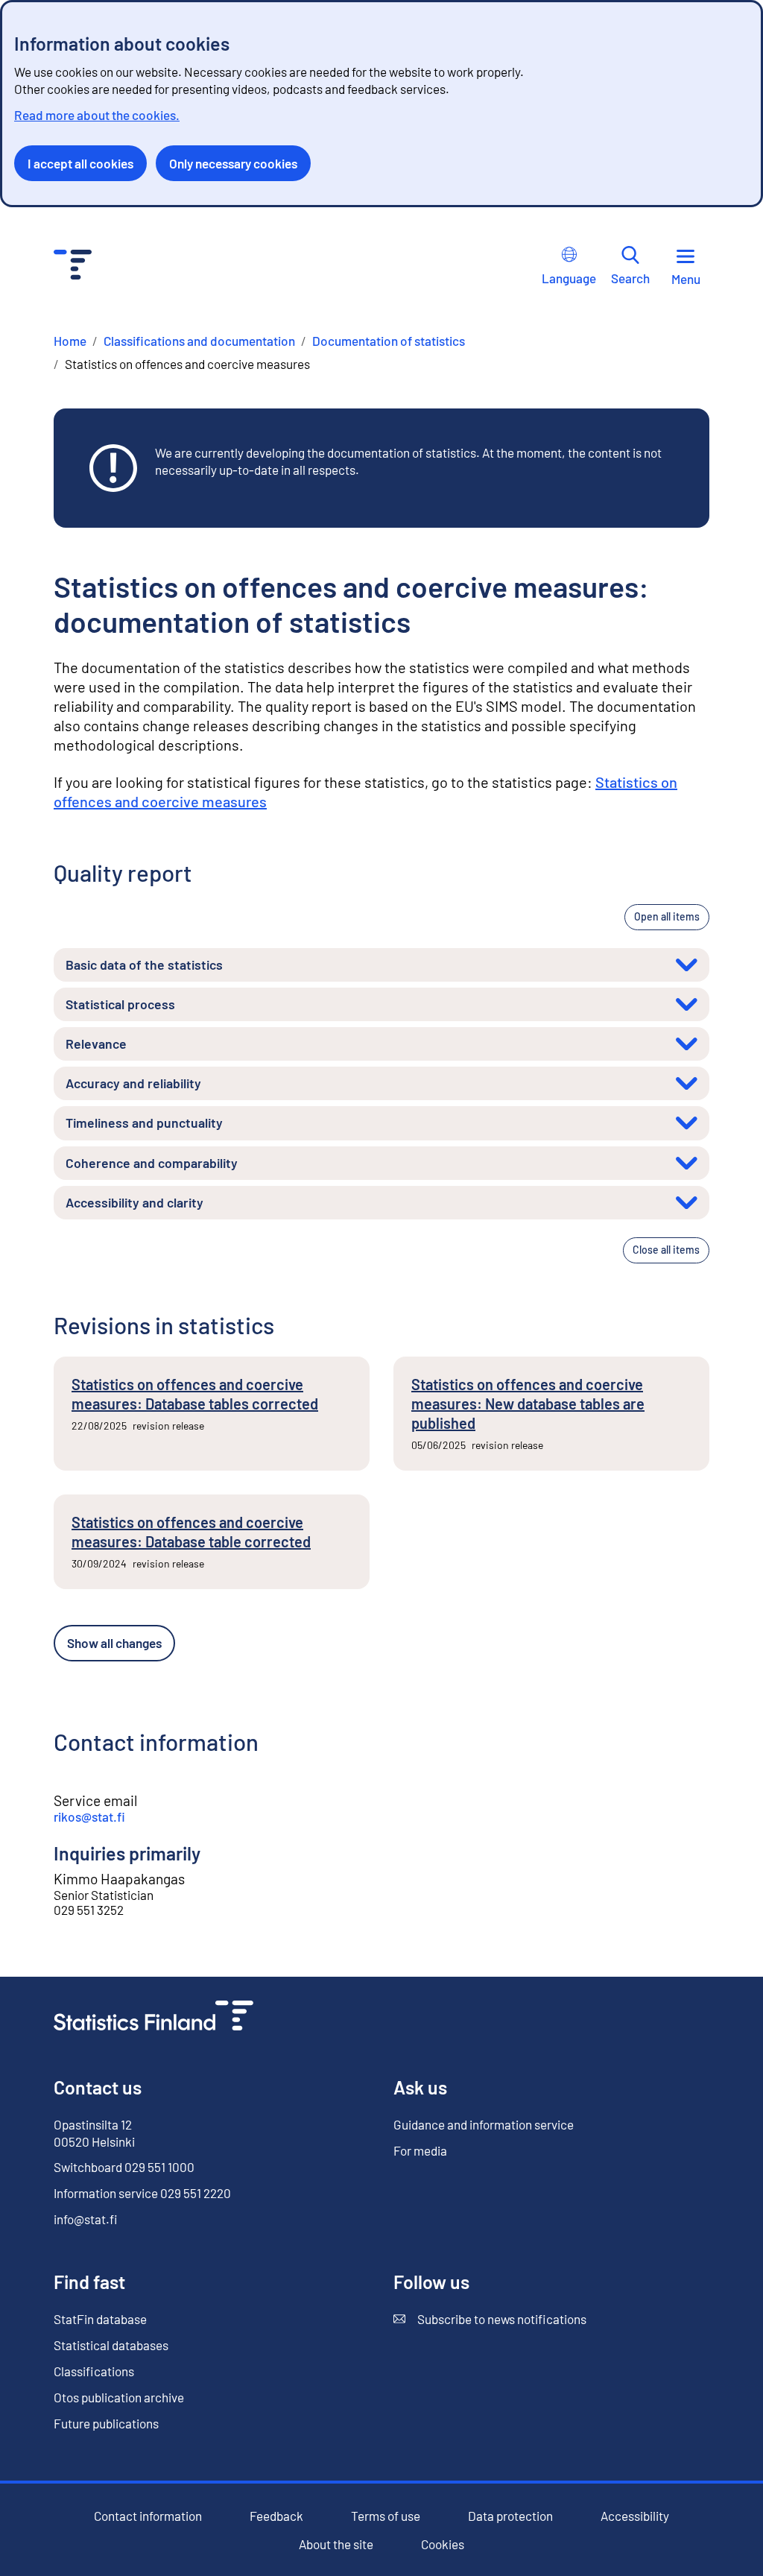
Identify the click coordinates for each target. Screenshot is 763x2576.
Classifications (94, 2371)
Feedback (276, 2516)
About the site (336, 2544)
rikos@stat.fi (89, 1816)
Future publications (106, 2423)
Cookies (443, 2544)
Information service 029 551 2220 (142, 2193)
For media (420, 2150)
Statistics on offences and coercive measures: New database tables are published (528, 1404)
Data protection (510, 2516)
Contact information (148, 2516)
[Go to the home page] (153, 2017)
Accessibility (635, 2516)
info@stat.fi (86, 2219)
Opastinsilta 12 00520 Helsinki (94, 2133)
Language (569, 278)
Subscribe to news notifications (490, 2319)
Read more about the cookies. (97, 115)
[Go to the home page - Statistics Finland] (73, 266)
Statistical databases (111, 2345)
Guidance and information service (484, 2124)
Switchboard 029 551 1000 (124, 2167)
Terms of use (386, 2516)
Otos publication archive (119, 2397)
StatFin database (100, 2319)
